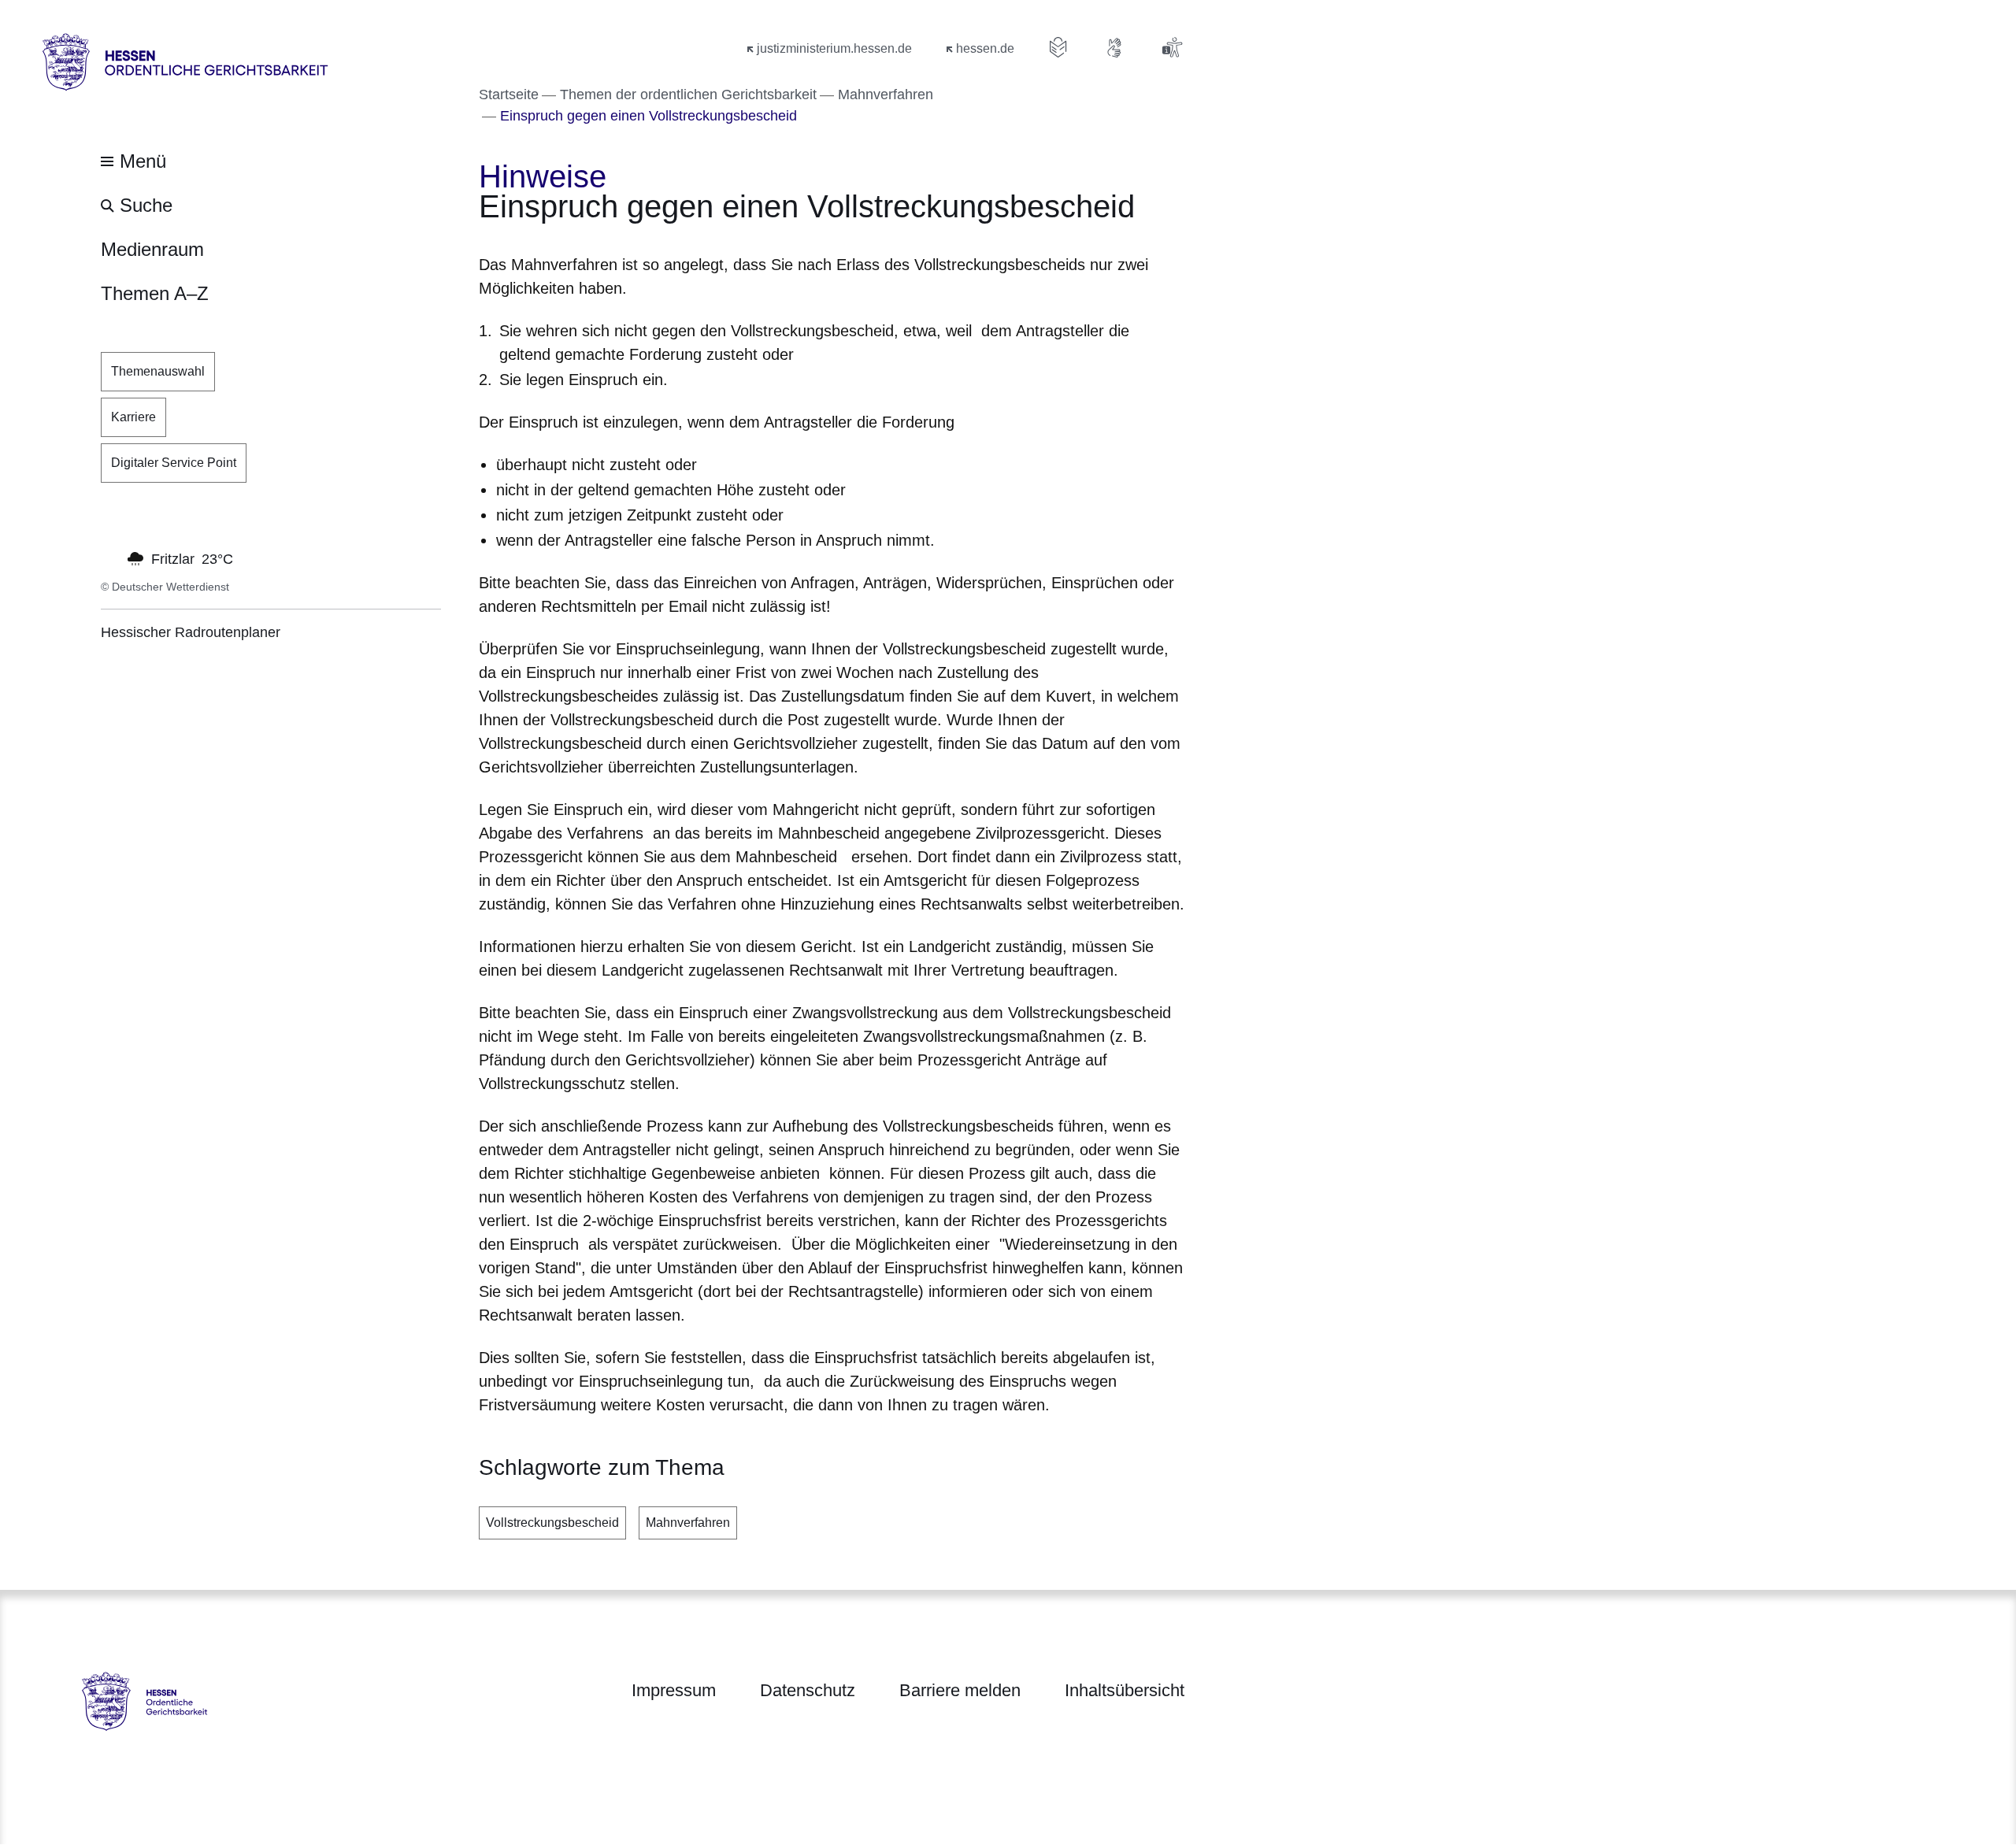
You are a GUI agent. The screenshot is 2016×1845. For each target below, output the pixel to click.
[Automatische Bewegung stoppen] (109, 558)
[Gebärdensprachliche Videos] (1115, 47)
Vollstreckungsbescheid (552, 1523)
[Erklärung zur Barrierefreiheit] (1172, 47)
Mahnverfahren (688, 1523)
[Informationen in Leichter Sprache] (1058, 47)
